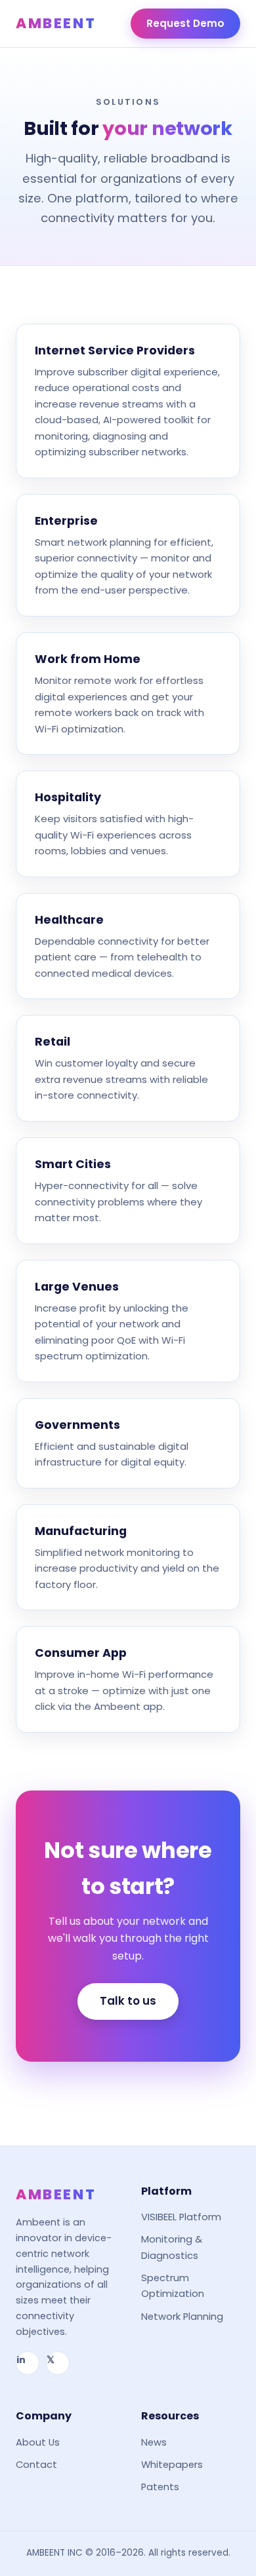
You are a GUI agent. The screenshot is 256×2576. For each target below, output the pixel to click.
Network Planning (182, 2317)
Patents (160, 2487)
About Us (38, 2442)
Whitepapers (172, 2465)
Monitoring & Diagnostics (172, 2247)
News (154, 2442)
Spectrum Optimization (173, 2286)
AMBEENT (56, 23)
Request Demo (185, 23)
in (21, 2360)
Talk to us (128, 2001)
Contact (36, 2465)
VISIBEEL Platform (181, 2217)
